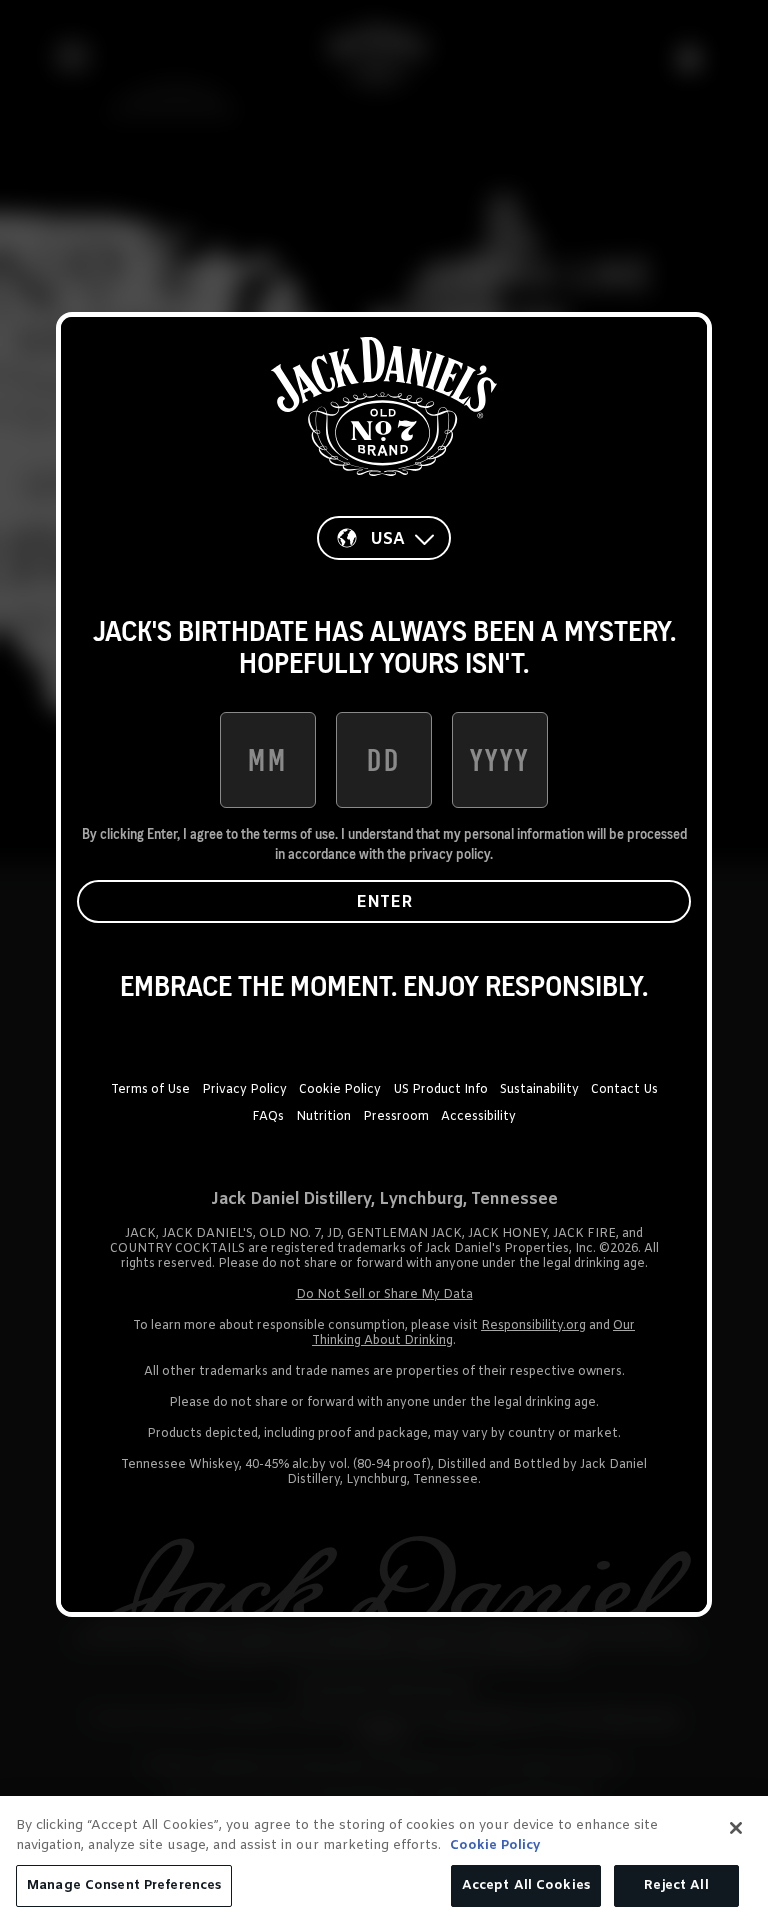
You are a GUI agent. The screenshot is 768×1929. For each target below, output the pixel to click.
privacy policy (449, 854)
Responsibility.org (533, 1326)
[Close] (736, 1828)
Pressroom (396, 1117)
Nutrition (323, 1117)
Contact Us (624, 1090)
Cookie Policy (340, 1090)
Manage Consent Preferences (124, 1885)
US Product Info (440, 1090)
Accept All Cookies (526, 1885)
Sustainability (539, 1090)
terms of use (299, 834)
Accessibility (478, 1117)
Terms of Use (150, 1090)
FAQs (268, 1117)
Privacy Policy (244, 1090)
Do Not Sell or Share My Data (384, 1295)
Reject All (676, 1885)
